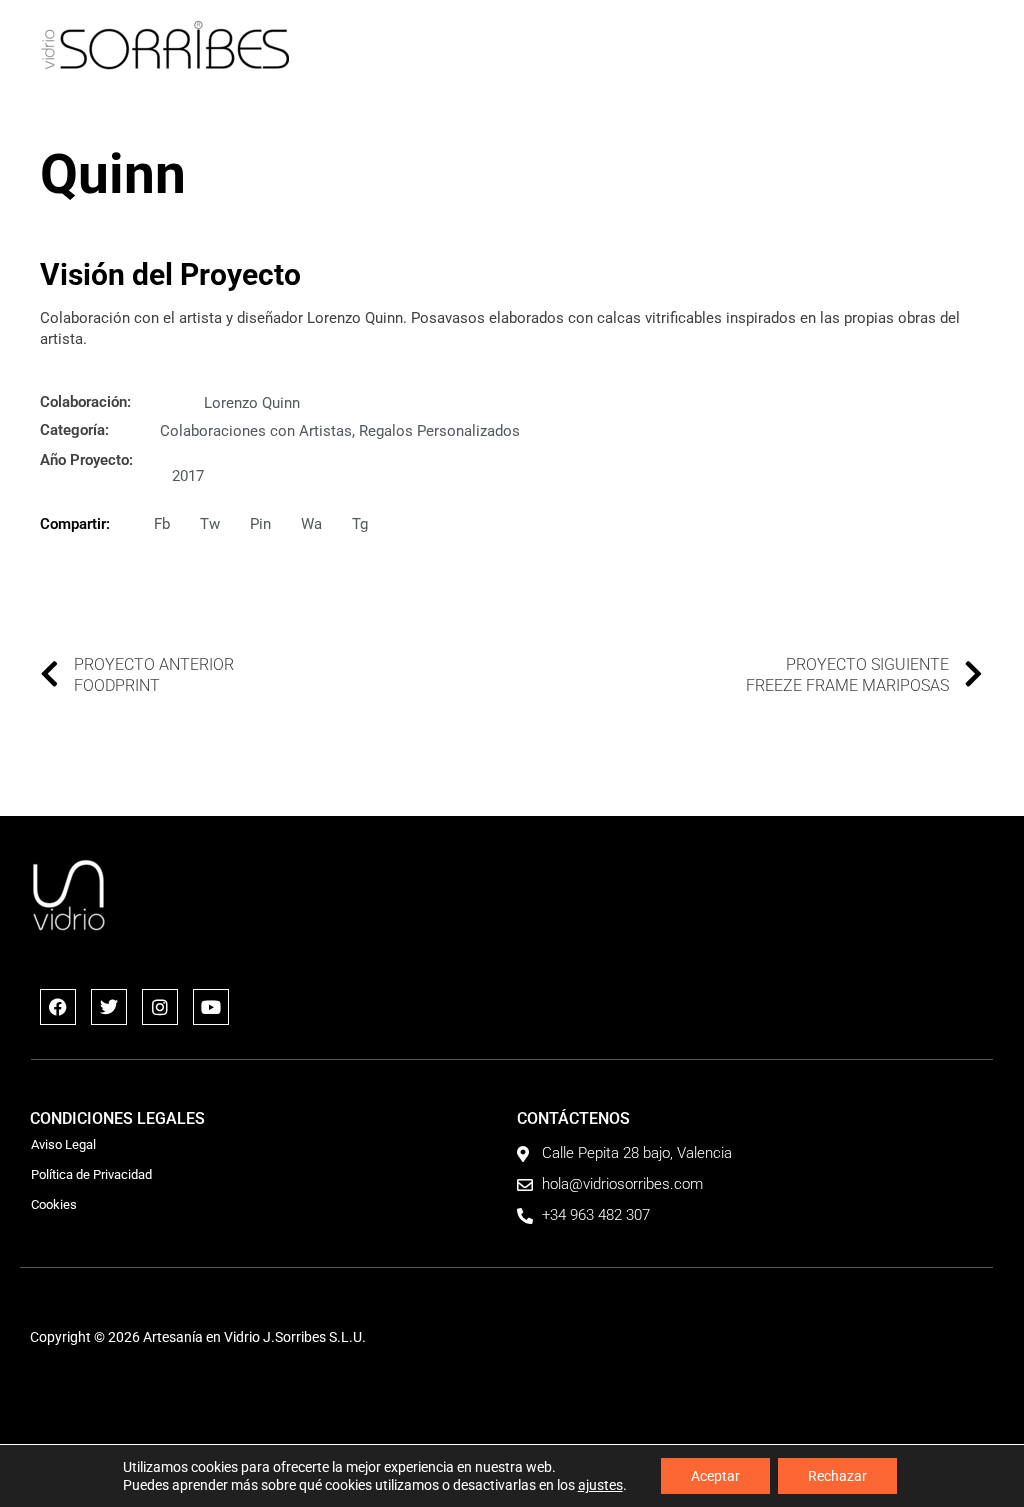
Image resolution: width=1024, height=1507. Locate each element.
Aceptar (715, 1476)
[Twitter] (109, 1007)
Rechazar (837, 1476)
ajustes (600, 1485)
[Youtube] (211, 1007)
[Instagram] (160, 1007)
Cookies (54, 1204)
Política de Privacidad (91, 1174)
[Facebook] (58, 1007)
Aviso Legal (63, 1144)
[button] (970, 45)
